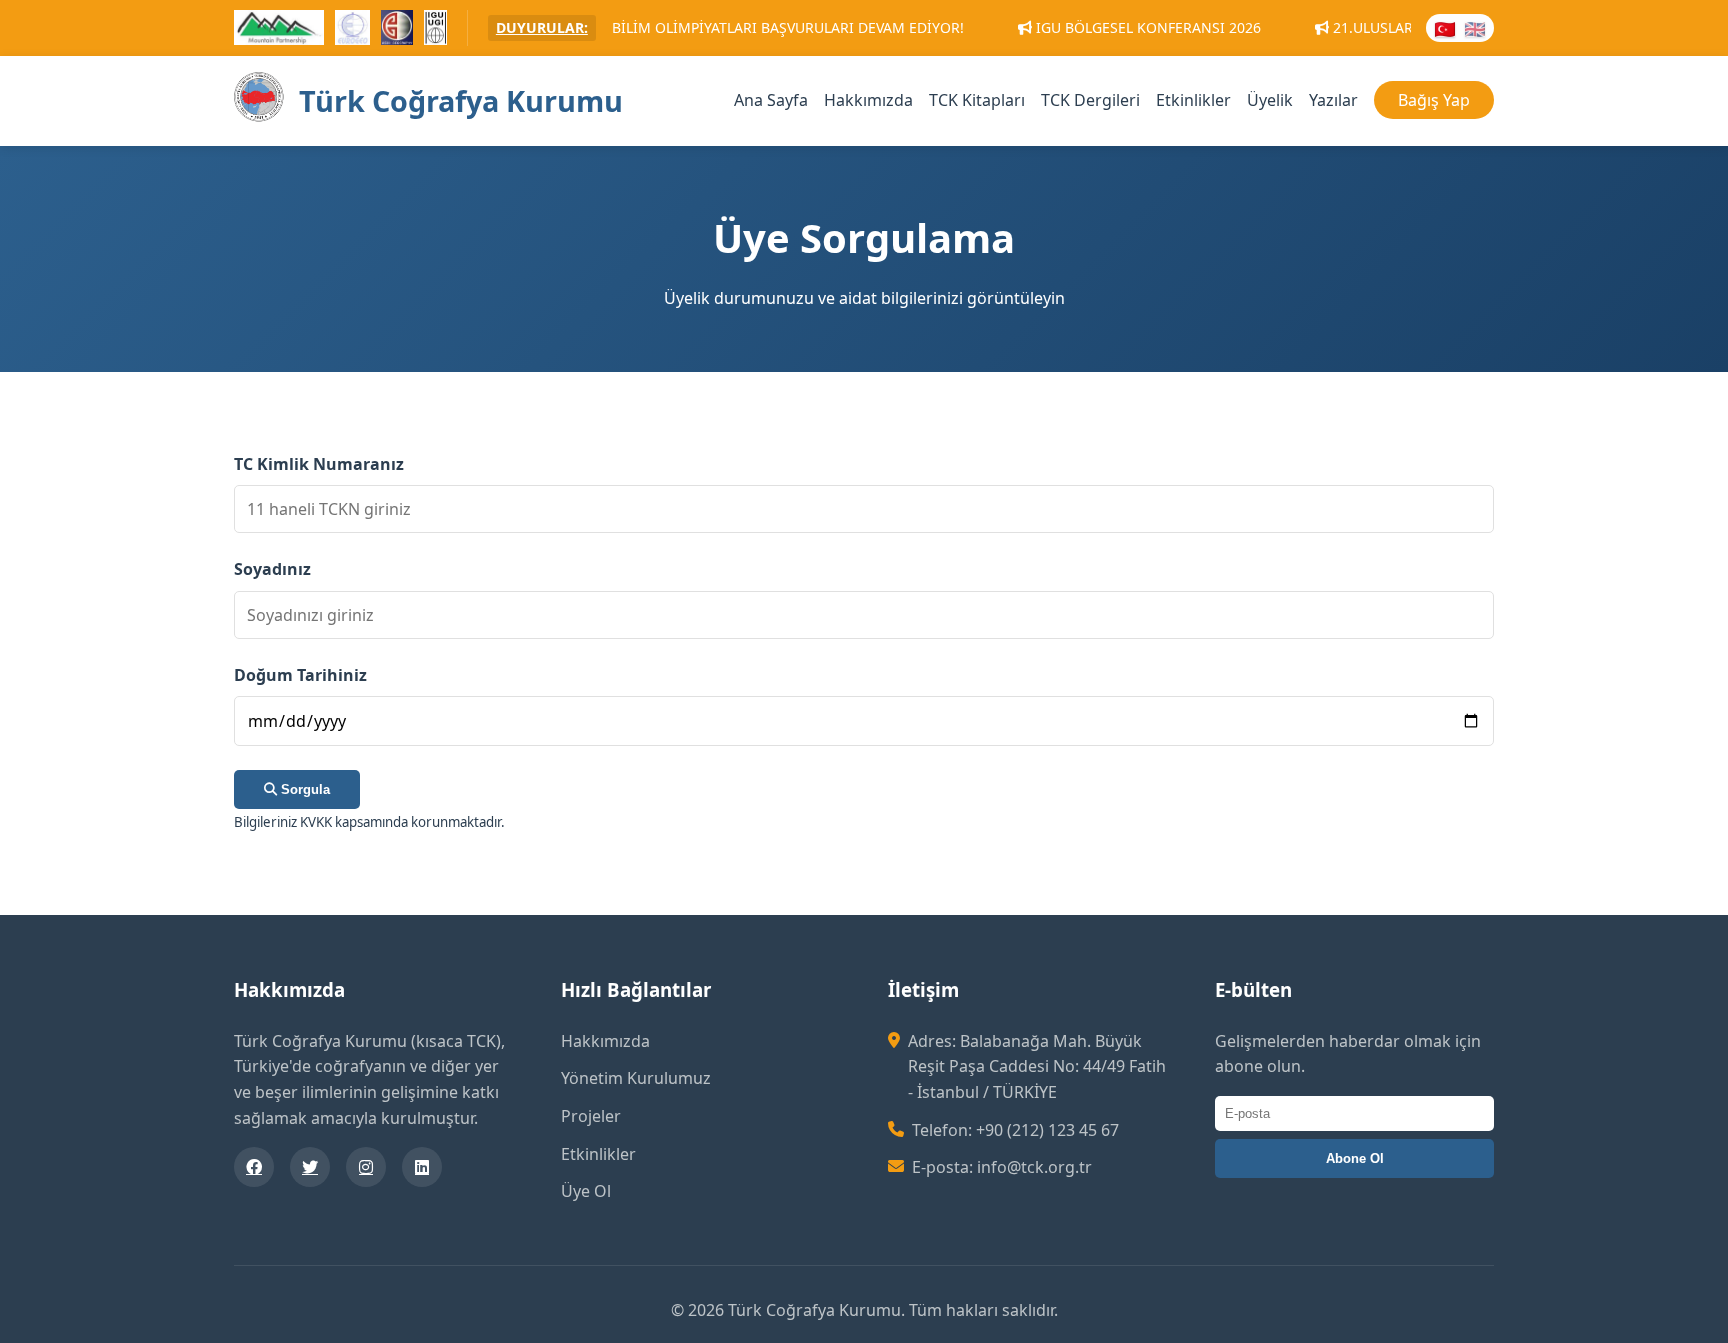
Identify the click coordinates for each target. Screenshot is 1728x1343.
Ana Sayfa (771, 100)
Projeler (591, 1116)
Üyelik (1270, 100)
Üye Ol (586, 1191)
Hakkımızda (868, 100)
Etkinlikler (1193, 100)
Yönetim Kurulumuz (636, 1078)
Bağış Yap (1434, 100)
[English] (1475, 28)
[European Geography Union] (352, 30)
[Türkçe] (1445, 28)
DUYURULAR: (542, 27)
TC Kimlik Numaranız (319, 464)
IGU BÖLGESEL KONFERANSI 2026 (1076, 27)
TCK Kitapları (977, 100)
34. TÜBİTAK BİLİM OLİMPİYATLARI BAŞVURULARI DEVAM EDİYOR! (673, 27)
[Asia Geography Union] (397, 30)
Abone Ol (1355, 1158)
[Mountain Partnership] (279, 30)
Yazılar (1333, 100)
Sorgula (303, 789)
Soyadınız (272, 569)
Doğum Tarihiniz (300, 675)
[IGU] (435, 30)
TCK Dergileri (1090, 100)
